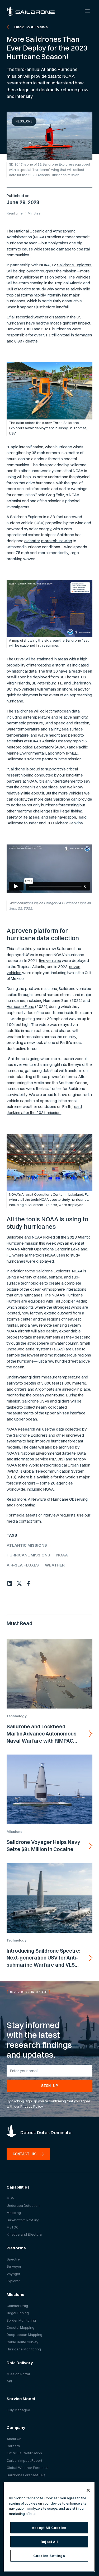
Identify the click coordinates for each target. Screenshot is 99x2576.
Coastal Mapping (20, 2327)
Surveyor (14, 2266)
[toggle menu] (87, 11)
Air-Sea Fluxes (23, 1565)
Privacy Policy (32, 2106)
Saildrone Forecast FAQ (26, 2475)
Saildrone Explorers (74, 265)
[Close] (88, 2490)
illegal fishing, (72, 811)
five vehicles (50, 960)
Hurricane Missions (28, 1555)
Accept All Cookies (49, 2528)
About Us (14, 2439)
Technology (16, 1716)
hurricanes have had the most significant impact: (49, 323)
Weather (55, 1565)
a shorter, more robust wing (48, 541)
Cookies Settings (49, 2556)
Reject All (49, 2542)
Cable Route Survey (22, 2342)
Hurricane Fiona (20, 1006)
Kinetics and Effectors (24, 2234)
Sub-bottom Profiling (23, 2220)
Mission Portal (18, 2374)
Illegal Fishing (18, 2313)
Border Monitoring (21, 2320)
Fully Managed (18, 2410)
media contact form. (24, 1521)
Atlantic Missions (27, 1545)
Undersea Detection (23, 2205)
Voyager (13, 2274)
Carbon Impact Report (24, 2460)
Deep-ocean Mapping (24, 2335)
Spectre (13, 2259)
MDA (10, 2198)
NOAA (62, 1555)
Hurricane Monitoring (24, 2349)
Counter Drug (17, 2306)
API (9, 2381)
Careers (13, 2446)
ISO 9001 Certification (24, 2453)
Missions (24, 121)
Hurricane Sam (56, 1000)
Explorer (13, 2281)
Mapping (14, 2213)
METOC (13, 2227)
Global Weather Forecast (27, 2468)
